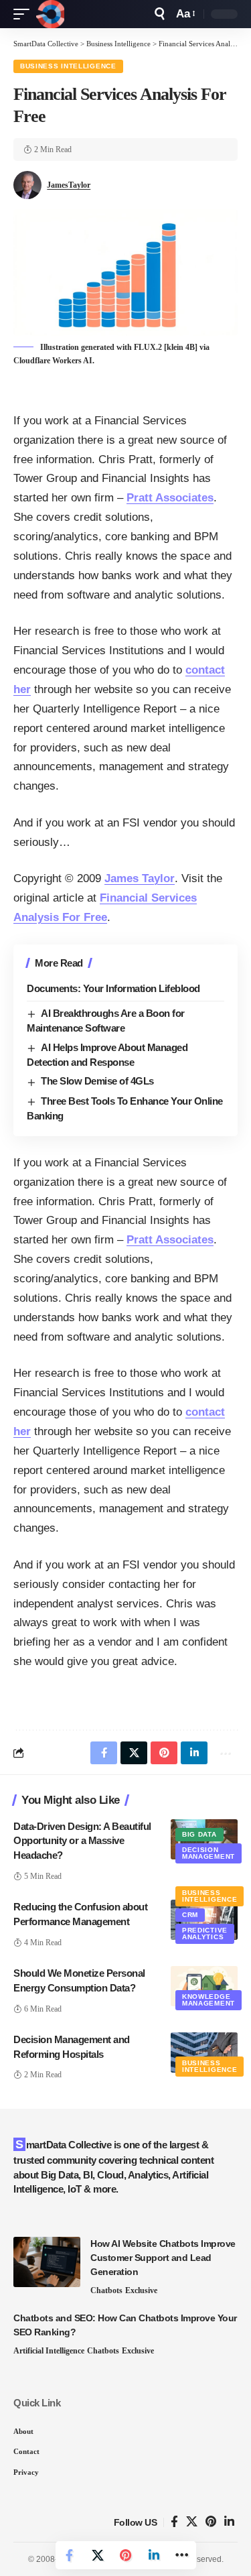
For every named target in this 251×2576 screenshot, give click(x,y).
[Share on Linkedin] (154, 2555)
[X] (192, 2522)
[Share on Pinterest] (126, 2555)
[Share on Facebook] (70, 2555)
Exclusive (141, 2290)
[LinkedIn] (229, 2522)
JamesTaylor (69, 185)
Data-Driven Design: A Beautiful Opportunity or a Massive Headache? (82, 1841)
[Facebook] (174, 2522)
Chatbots (106, 2290)
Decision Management (208, 1853)
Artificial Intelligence (49, 2351)
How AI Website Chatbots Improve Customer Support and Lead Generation (163, 2258)
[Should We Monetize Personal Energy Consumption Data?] (204, 1986)
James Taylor (140, 878)
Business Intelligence (68, 66)
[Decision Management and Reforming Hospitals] (204, 2052)
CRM (190, 1915)
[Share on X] (98, 2555)
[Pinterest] (211, 2522)
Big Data (199, 1834)
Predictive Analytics (205, 1934)
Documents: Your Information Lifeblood (113, 988)
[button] (25, 14)
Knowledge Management (208, 2000)
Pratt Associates (170, 498)
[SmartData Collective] (50, 14)
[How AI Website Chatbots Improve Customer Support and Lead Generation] (47, 2262)
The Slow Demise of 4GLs (97, 1081)
